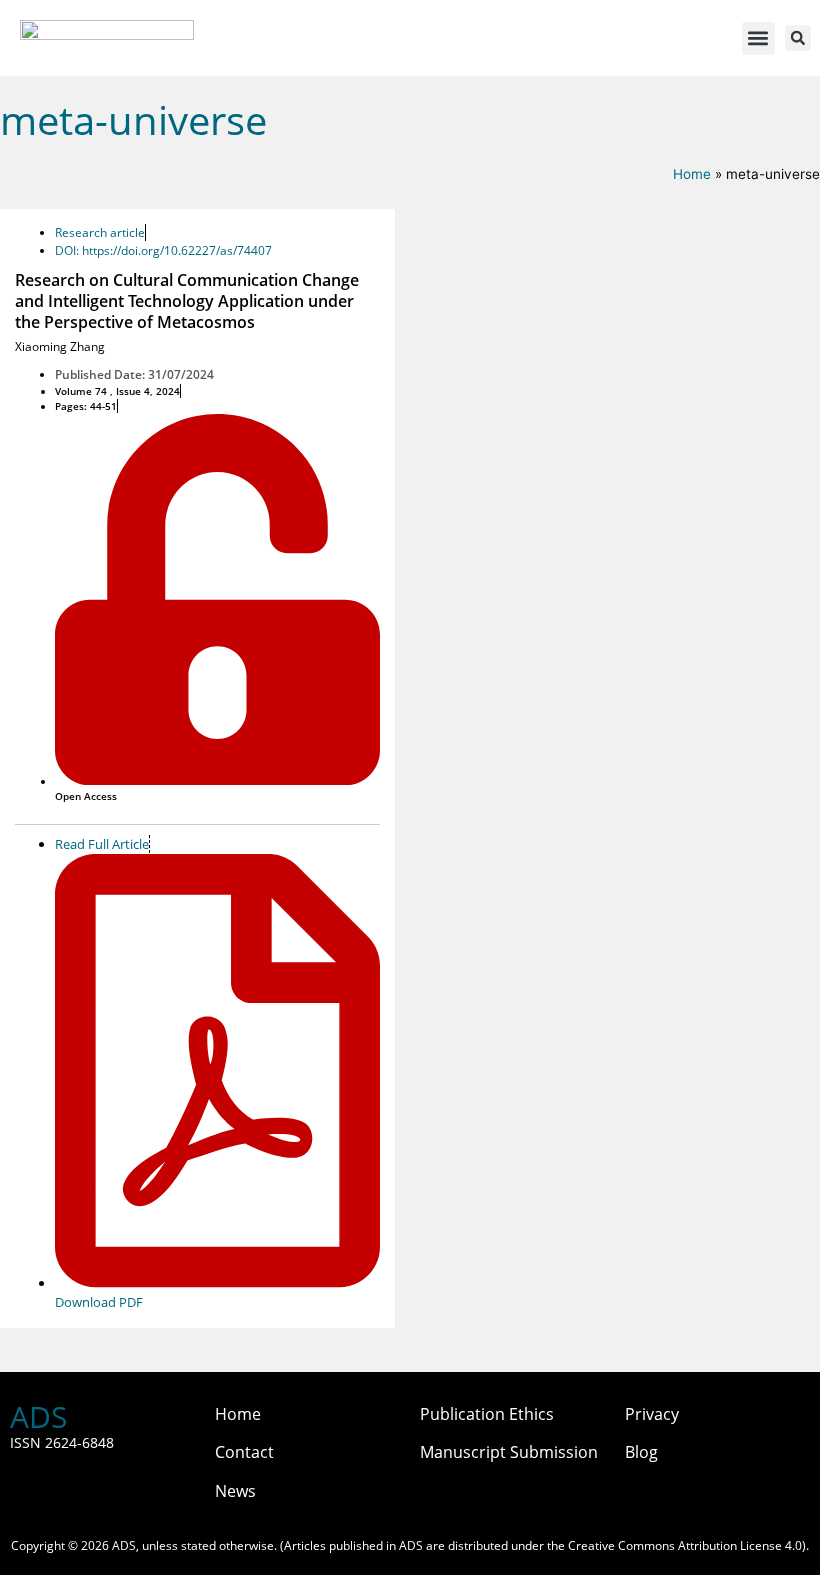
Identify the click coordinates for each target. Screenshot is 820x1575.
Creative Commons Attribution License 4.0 (685, 1545)
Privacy (652, 1414)
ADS (38, 1416)
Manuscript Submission (509, 1452)
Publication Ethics (487, 1414)
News (235, 1491)
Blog (641, 1452)
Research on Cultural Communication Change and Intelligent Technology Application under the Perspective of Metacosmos (187, 301)
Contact (244, 1452)
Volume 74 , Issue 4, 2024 (117, 391)
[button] (758, 38)
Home (692, 174)
